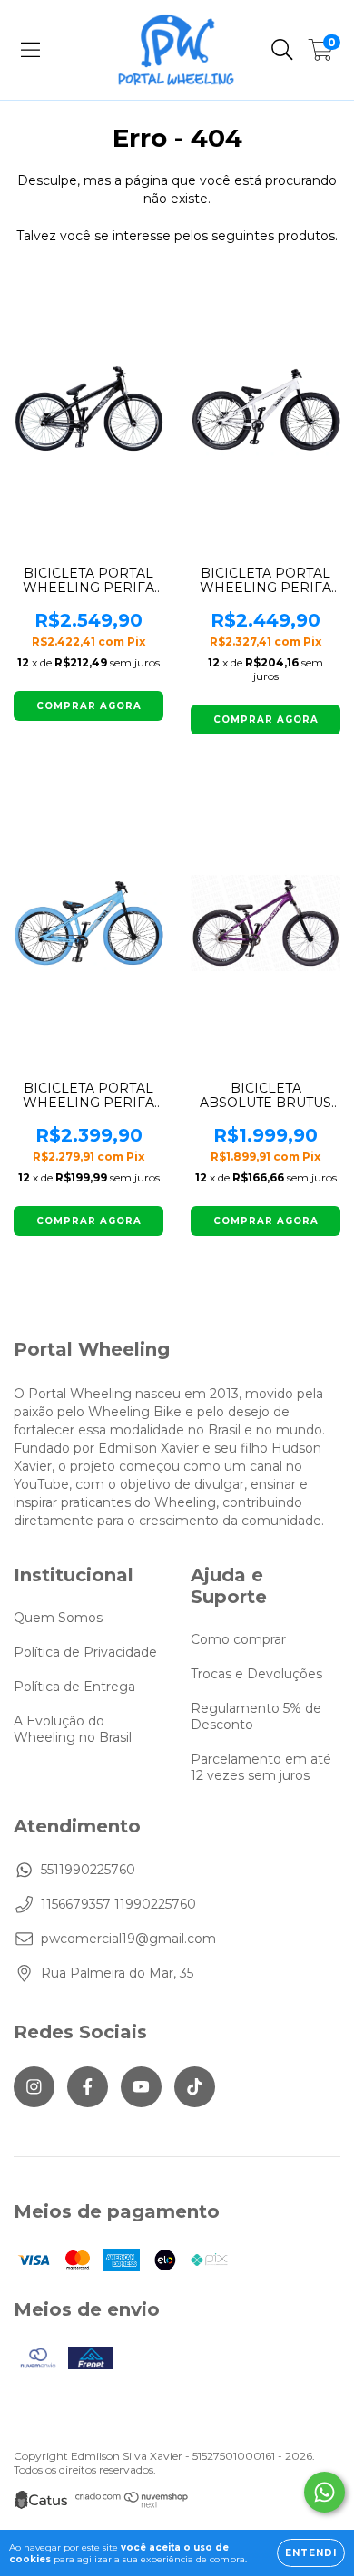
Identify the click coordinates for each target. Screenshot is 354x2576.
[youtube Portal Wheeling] (141, 2087)
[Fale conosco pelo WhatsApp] (324, 2492)
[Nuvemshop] (132, 2504)
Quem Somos (58, 1618)
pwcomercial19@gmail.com (128, 1939)
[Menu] (30, 50)
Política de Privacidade (85, 1652)
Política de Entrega (74, 1687)
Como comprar (238, 1639)
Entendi (311, 2553)
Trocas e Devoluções (256, 1674)
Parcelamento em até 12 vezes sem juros (261, 1767)
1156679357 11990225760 (118, 1904)
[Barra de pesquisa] (282, 50)
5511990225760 (88, 1870)
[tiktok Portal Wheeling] (195, 2087)
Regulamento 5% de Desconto (256, 1716)
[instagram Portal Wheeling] (34, 2087)
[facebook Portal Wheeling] (88, 2087)
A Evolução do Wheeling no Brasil (73, 1729)
